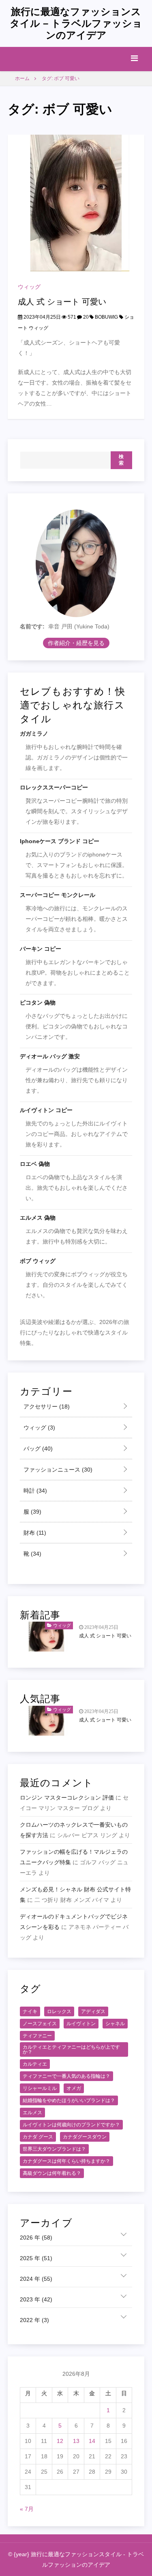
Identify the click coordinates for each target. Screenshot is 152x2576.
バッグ (37, 1449)
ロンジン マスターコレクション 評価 (67, 1798)
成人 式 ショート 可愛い (62, 302)
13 (76, 2441)
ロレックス (59, 2011)
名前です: (32, 626)
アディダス (93, 2011)
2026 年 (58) (36, 2238)
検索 (121, 460)
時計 (34, 1491)
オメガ (74, 2088)
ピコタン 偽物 (38, 1002)
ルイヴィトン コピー (46, 1110)
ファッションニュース (57, 1470)
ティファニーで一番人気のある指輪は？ (66, 2076)
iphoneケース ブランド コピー (60, 841)
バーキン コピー (41, 949)
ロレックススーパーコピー (54, 787)
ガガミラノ (34, 734)
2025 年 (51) (36, 2258)
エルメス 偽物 (38, 1218)
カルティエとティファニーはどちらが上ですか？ (71, 2049)
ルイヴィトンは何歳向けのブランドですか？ (71, 2125)
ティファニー (37, 2036)
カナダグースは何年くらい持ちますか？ (66, 2161)
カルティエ (35, 2064)
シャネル (115, 2024)
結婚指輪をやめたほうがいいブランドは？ (69, 2100)
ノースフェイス (40, 2024)
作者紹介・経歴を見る (76, 643)
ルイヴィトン (81, 2024)
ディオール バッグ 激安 (50, 1056)
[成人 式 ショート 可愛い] (76, 203)
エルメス (32, 2113)
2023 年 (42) (36, 2299)
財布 (34, 1533)
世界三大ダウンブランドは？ (54, 2149)
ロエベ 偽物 (35, 1164)
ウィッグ (29, 287)
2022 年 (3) (34, 2320)
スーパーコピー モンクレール (58, 895)
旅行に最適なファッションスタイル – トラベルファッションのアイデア (76, 23)
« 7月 (27, 2509)
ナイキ (30, 2011)
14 (92, 2441)
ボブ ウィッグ (38, 1261)
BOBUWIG (106, 317)
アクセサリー (46, 1406)
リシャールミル (40, 2088)
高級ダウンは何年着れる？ (52, 2173)
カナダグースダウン (85, 2137)
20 (85, 317)
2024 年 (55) (36, 2279)
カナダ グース (38, 2137)
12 (60, 2441)
